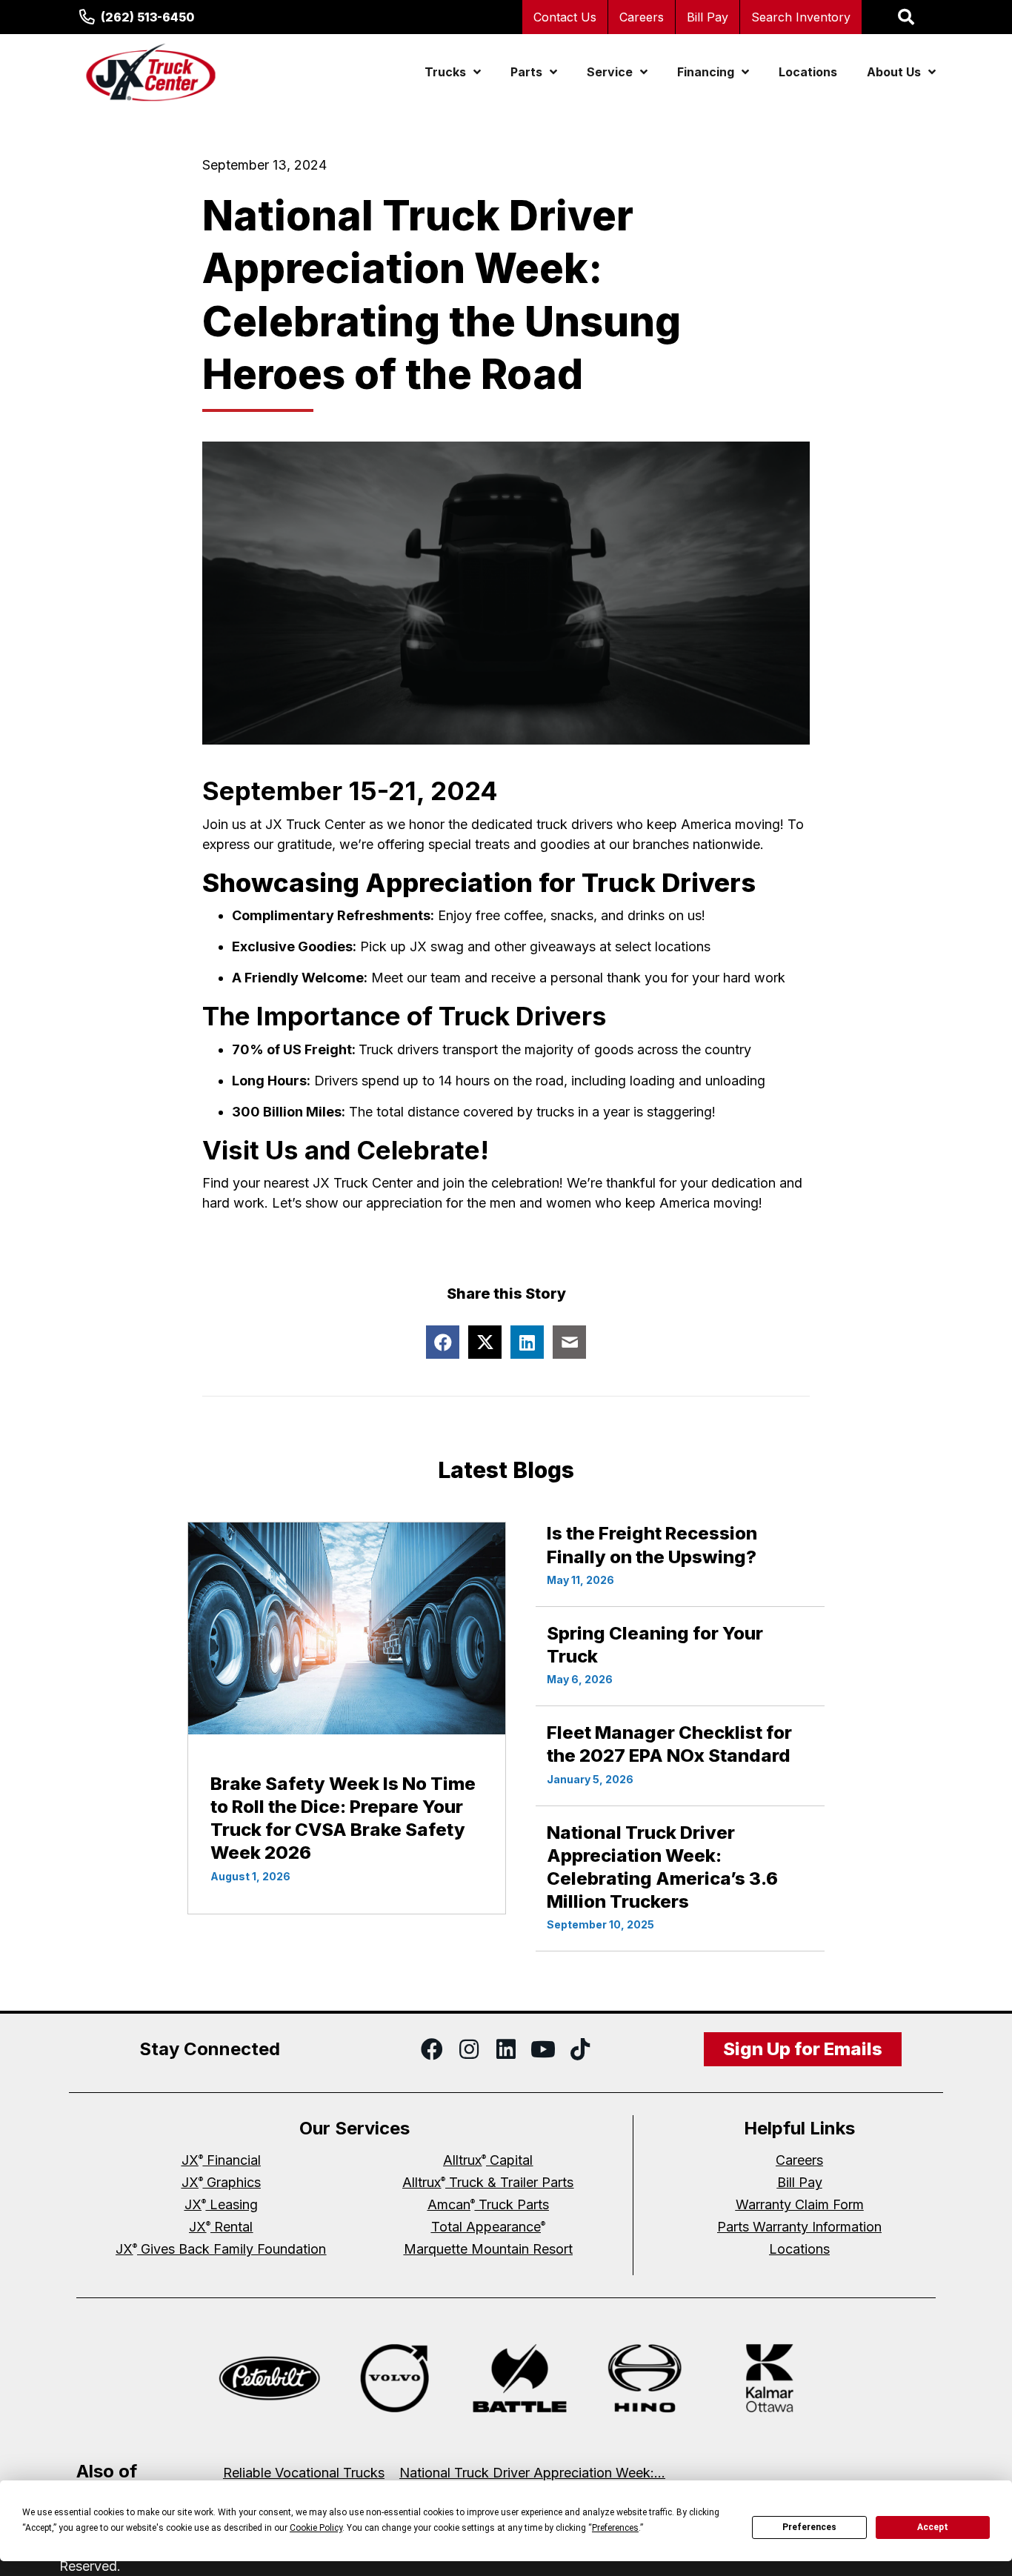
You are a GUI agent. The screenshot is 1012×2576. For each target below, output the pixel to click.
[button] (432, 2049)
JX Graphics (221, 2182)
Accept (933, 2527)
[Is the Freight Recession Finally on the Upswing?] (680, 1556)
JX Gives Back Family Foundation (221, 2249)
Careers (642, 17)
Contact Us (565, 17)
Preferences (809, 2527)
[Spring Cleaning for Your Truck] (680, 1656)
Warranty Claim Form (800, 2204)
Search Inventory (801, 17)
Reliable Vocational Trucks (304, 2473)
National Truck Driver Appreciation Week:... (532, 2473)
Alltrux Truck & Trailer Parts (488, 2182)
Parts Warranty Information (799, 2227)
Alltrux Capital (488, 2160)
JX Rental (221, 2227)
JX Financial (221, 2160)
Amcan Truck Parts (488, 2204)
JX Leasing (221, 2204)
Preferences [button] (615, 2528)
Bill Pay (708, 17)
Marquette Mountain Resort (488, 2249)
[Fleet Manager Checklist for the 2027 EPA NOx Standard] (680, 1755)
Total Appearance (488, 2227)
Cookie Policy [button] (316, 2528)
